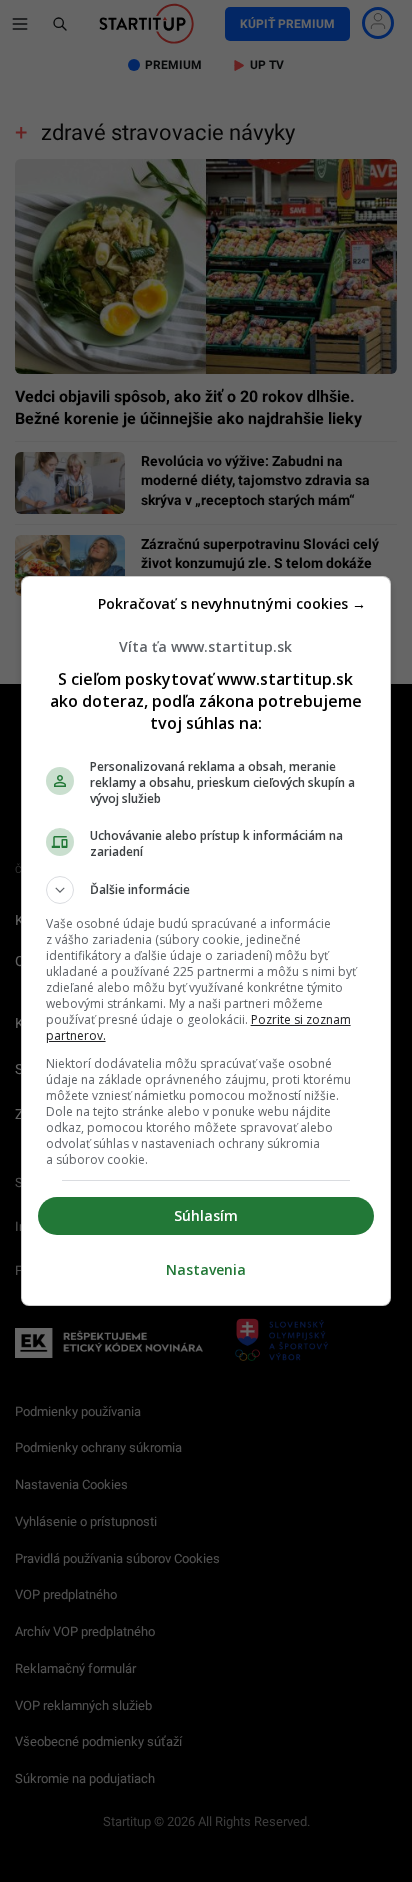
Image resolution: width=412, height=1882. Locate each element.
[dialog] (206, 941)
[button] (206, 890)
